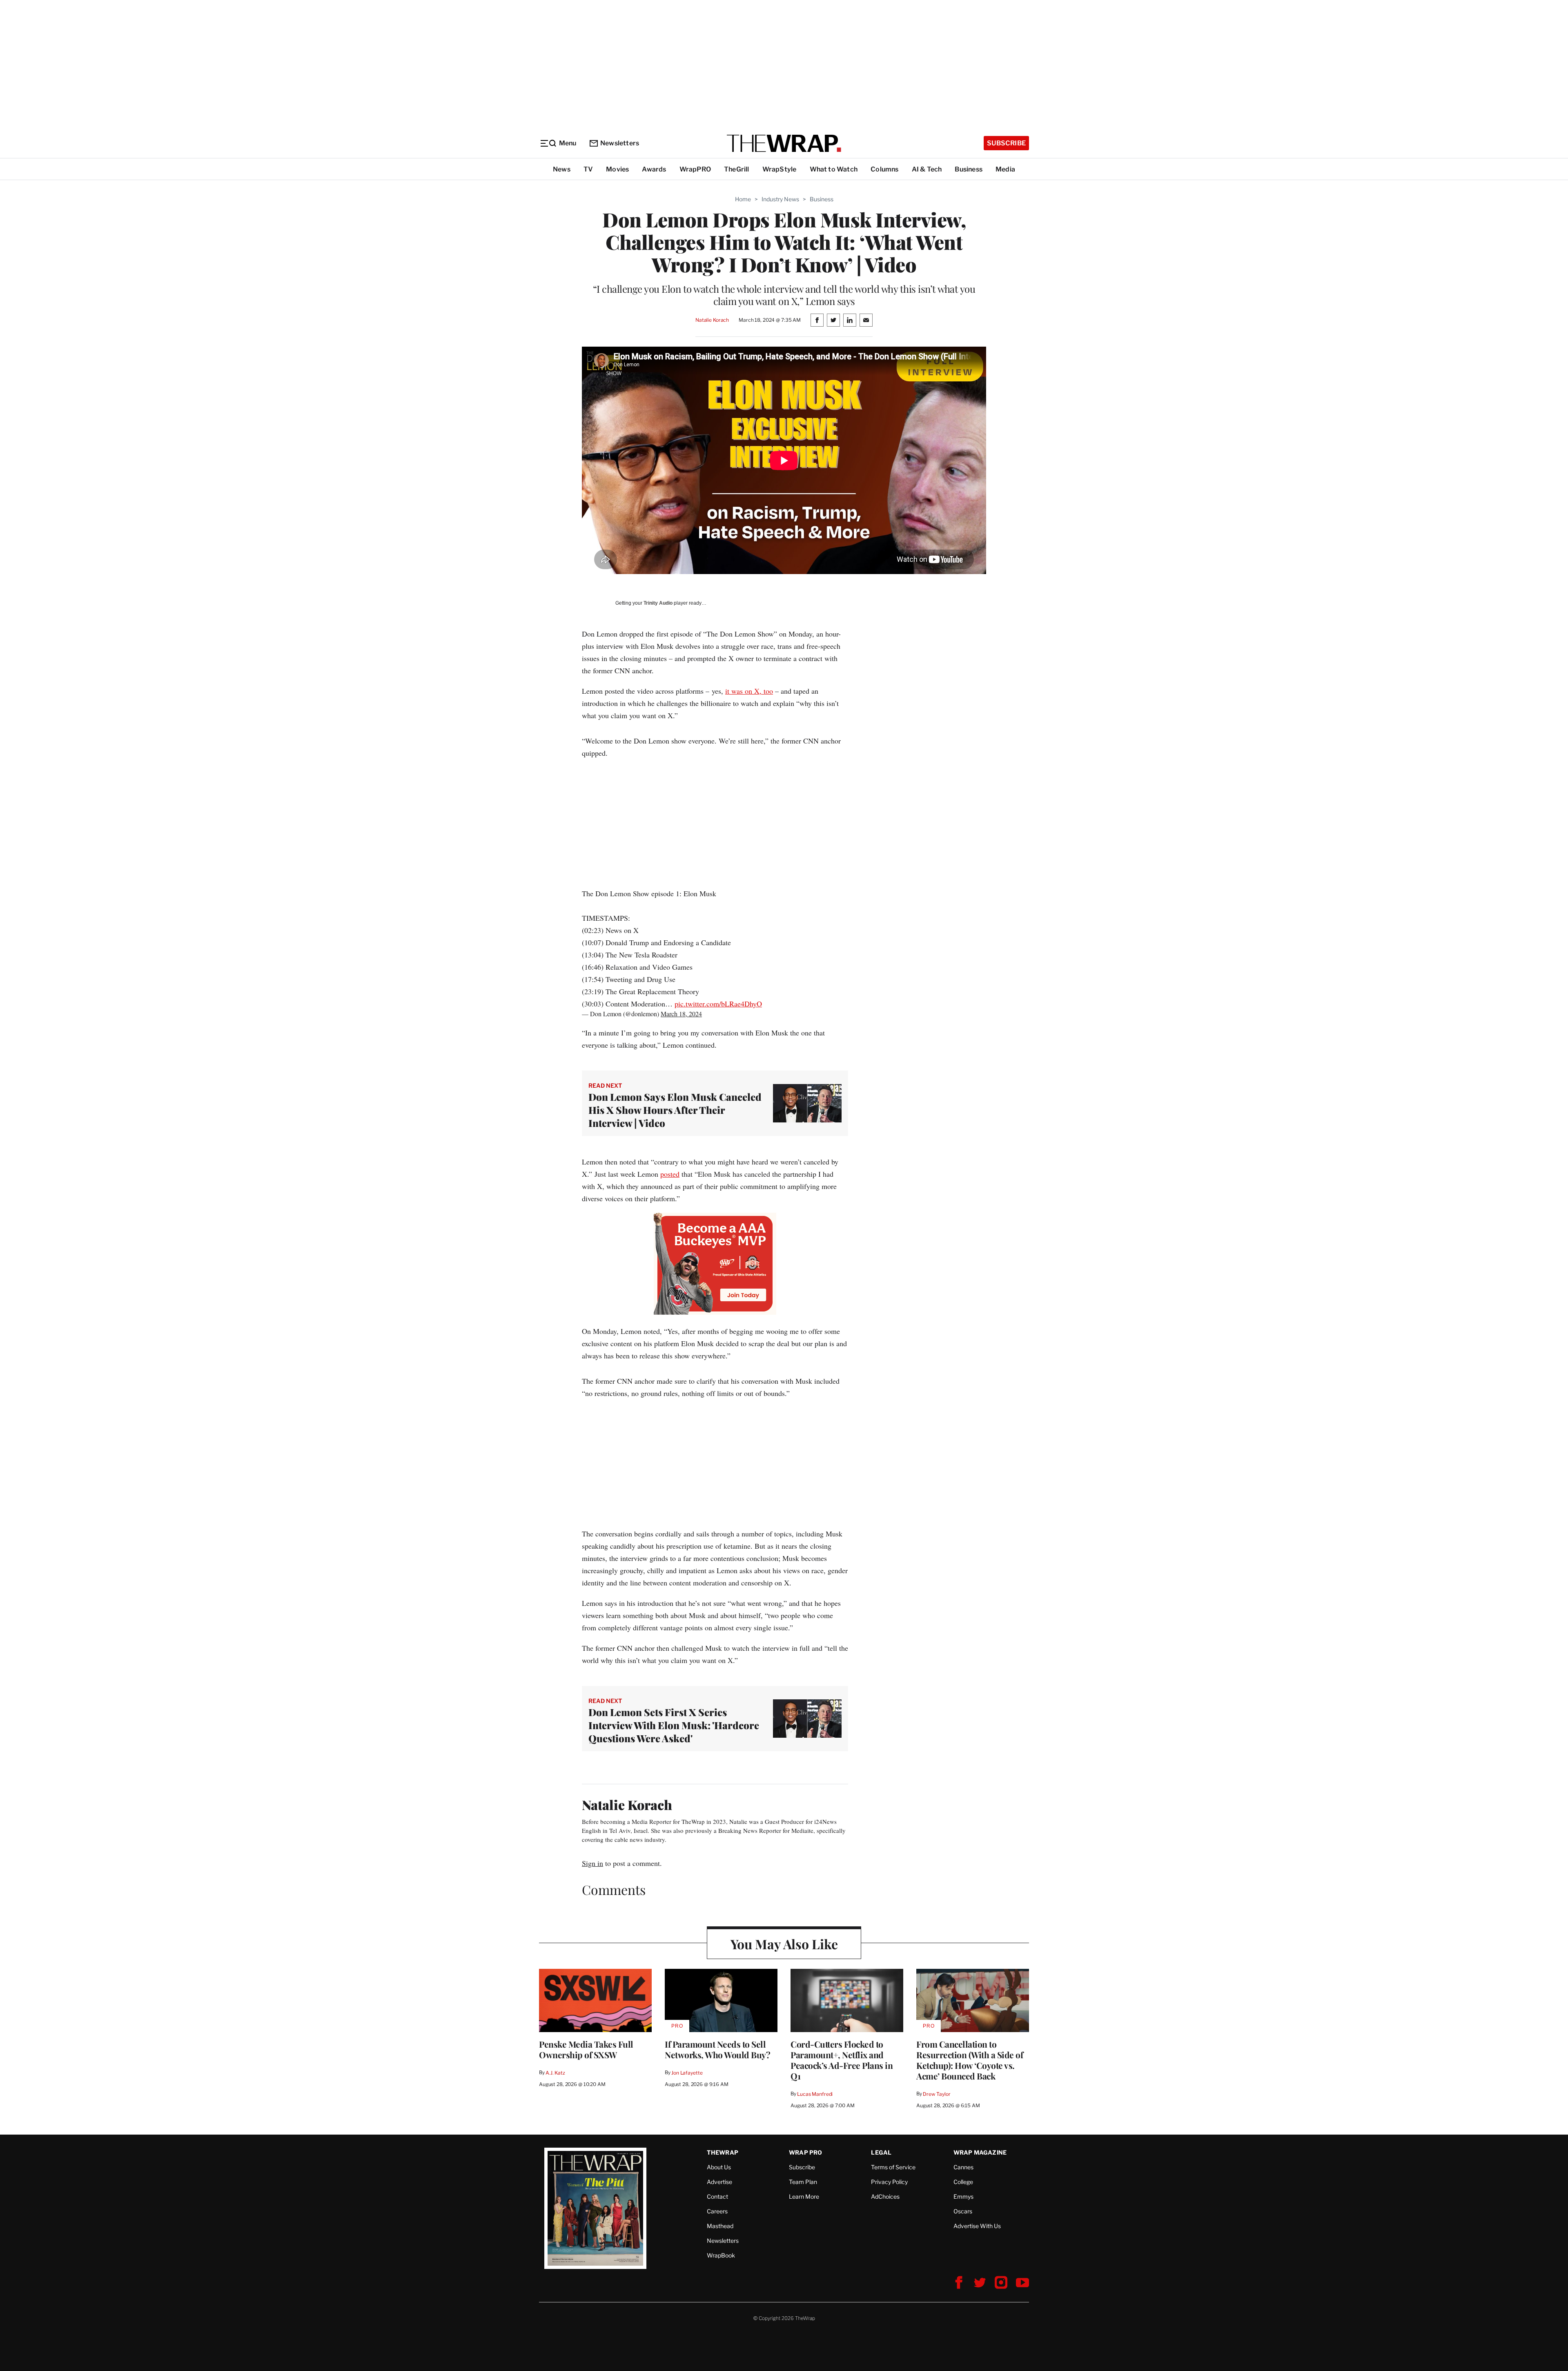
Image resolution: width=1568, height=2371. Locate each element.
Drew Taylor (937, 2094)
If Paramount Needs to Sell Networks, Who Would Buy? (717, 2049)
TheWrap (723, 2152)
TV (588, 169)
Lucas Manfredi (815, 2094)
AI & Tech (927, 169)
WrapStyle (780, 169)
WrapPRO (695, 169)
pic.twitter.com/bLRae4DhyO (718, 1004)
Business (969, 169)
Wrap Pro (806, 2152)
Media (1005, 169)
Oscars (963, 2211)
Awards (654, 169)
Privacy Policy (889, 2182)
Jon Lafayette (687, 2073)
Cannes (963, 2167)
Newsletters (620, 143)
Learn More (804, 2196)
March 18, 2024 (681, 1014)
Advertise (719, 2182)
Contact (717, 2196)
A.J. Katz (555, 2073)
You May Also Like (784, 1944)
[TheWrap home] (784, 143)
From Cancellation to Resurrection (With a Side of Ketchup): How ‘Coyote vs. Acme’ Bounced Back (970, 2060)
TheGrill (737, 169)
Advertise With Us (977, 2226)
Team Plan (803, 2182)
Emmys (963, 2196)
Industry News (780, 199)
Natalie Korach (712, 320)
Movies (617, 169)
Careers (717, 2211)
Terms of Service (893, 2167)
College (963, 2182)
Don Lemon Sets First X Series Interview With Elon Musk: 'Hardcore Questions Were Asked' (674, 1725)
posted (670, 1174)
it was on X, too (749, 691)
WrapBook (721, 2255)
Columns (884, 169)
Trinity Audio (658, 603)
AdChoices (885, 2196)
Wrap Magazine (980, 2152)
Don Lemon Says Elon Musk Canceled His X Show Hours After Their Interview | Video (675, 1110)
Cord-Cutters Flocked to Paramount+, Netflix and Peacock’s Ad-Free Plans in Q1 (842, 2060)
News (562, 169)
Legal (881, 2152)
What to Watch (834, 169)
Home (743, 199)
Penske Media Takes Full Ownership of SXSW (586, 2049)
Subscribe (1006, 143)
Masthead (720, 2226)
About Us (719, 2167)
